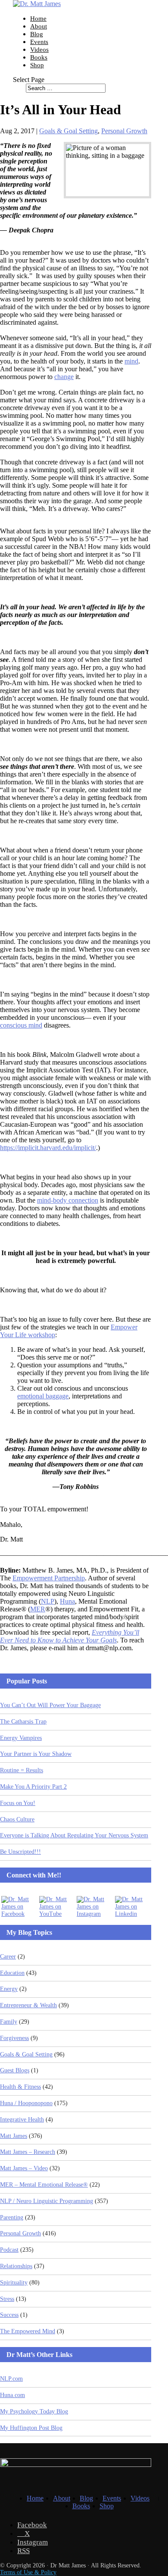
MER (38, 1609)
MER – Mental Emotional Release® (44, 2185)
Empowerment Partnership (49, 1578)
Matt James (14, 2136)
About (39, 26)
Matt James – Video (24, 2168)
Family (9, 2022)
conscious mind (21, 1025)
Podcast (9, 2250)
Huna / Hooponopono (26, 2103)
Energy (9, 1989)
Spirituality (14, 2283)
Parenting (12, 2217)
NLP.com (11, 2379)
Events (39, 42)
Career (8, 1957)
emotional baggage (43, 1396)
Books (39, 57)
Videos (39, 50)
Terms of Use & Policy (28, 2572)
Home (38, 19)
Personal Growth (124, 131)
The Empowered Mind (28, 2331)
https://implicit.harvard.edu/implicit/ (48, 1148)
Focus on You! (18, 1803)
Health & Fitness (20, 2087)
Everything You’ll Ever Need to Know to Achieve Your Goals (70, 1636)
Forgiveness (14, 2038)
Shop (37, 65)
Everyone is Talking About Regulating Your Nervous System (74, 1835)
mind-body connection (68, 1200)
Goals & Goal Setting (68, 131)
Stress (7, 2299)
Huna (67, 1601)
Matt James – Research (28, 2152)
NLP (48, 1601)
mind (131, 361)
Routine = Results (22, 1770)
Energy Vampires (21, 1738)
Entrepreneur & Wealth (28, 2005)
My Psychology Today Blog (34, 2411)
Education (12, 1973)
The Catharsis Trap (23, 1722)
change (64, 377)
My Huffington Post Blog (31, 2428)
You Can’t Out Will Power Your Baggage (50, 1705)
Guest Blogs (15, 2070)
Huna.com (12, 2395)
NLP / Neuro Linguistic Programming (47, 2201)
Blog (37, 34)
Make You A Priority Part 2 (33, 1787)
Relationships (16, 2266)
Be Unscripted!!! (20, 1852)
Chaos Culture (17, 1819)
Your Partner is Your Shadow (36, 1754)
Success (9, 2315)
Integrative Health (22, 2120)
